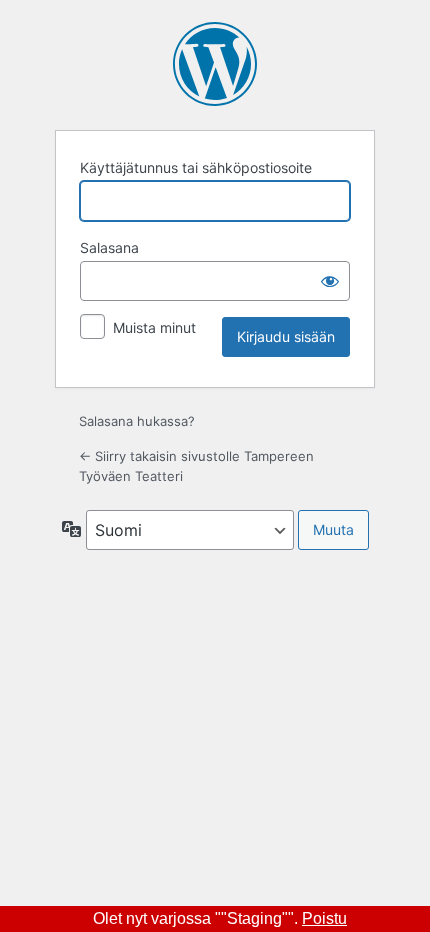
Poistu (324, 918)
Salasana (109, 247)
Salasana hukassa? (137, 421)
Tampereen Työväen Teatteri (215, 64)
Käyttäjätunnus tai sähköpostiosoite (196, 167)
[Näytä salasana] (330, 281)
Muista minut (154, 327)
